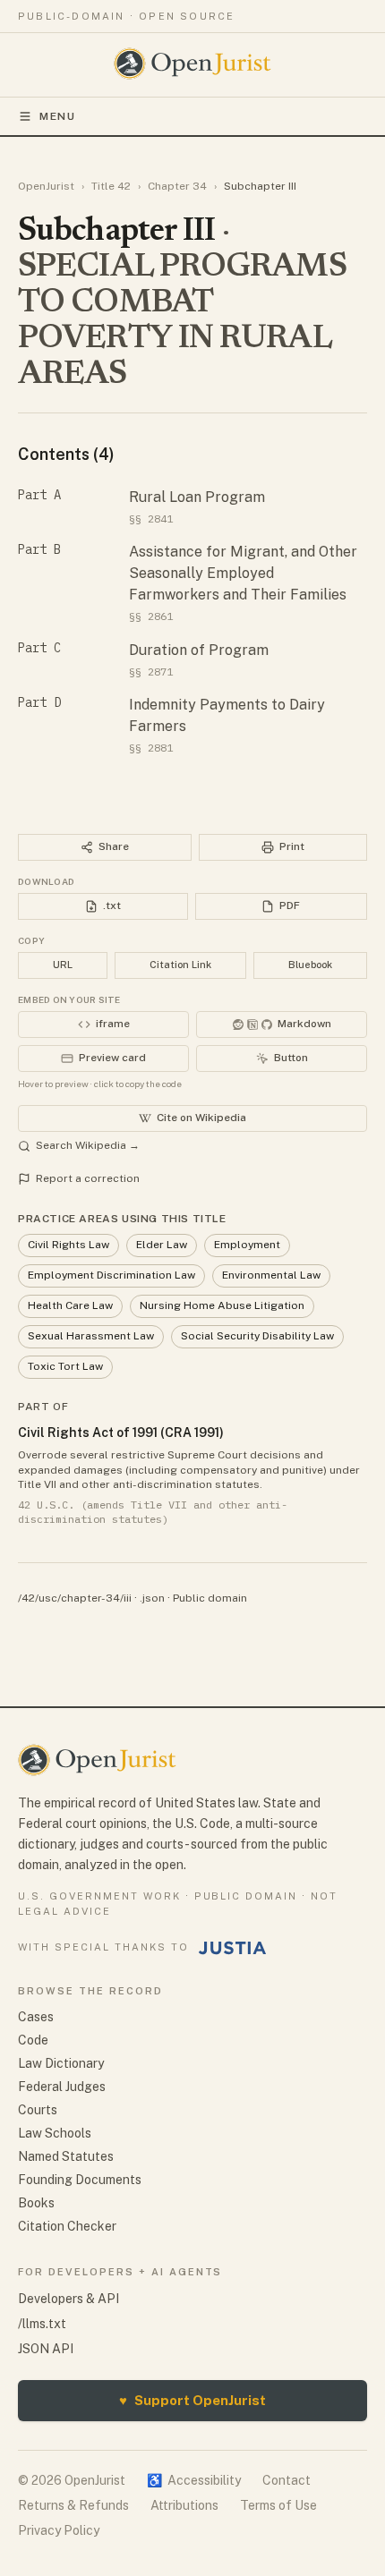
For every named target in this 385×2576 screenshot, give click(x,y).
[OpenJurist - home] (193, 64)
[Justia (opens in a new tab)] (233, 1948)
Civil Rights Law (68, 1245)
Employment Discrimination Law (111, 1275)
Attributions (184, 2505)
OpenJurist (46, 186)
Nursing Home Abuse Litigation (222, 1305)
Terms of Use (278, 2505)
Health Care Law (70, 1305)
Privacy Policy (59, 2530)
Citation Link (180, 965)
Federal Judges (62, 2087)
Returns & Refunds (73, 2505)
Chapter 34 (177, 186)
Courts (38, 2110)
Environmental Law (271, 1275)
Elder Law (162, 1245)
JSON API (46, 2349)
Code (33, 2040)
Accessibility (194, 2480)
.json (152, 1598)
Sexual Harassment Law (91, 1336)
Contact (287, 2480)
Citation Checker (67, 2226)
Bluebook (310, 965)
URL (63, 965)
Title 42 (111, 186)
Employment (247, 1245)
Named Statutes (66, 2156)
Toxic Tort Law (65, 1366)
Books (36, 2203)
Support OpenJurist (192, 2400)
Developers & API (68, 2299)
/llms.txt (42, 2324)
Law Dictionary (61, 2063)
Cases (36, 2017)
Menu (58, 116)
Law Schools (55, 2133)
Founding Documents (80, 2180)
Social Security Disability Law (257, 1336)
